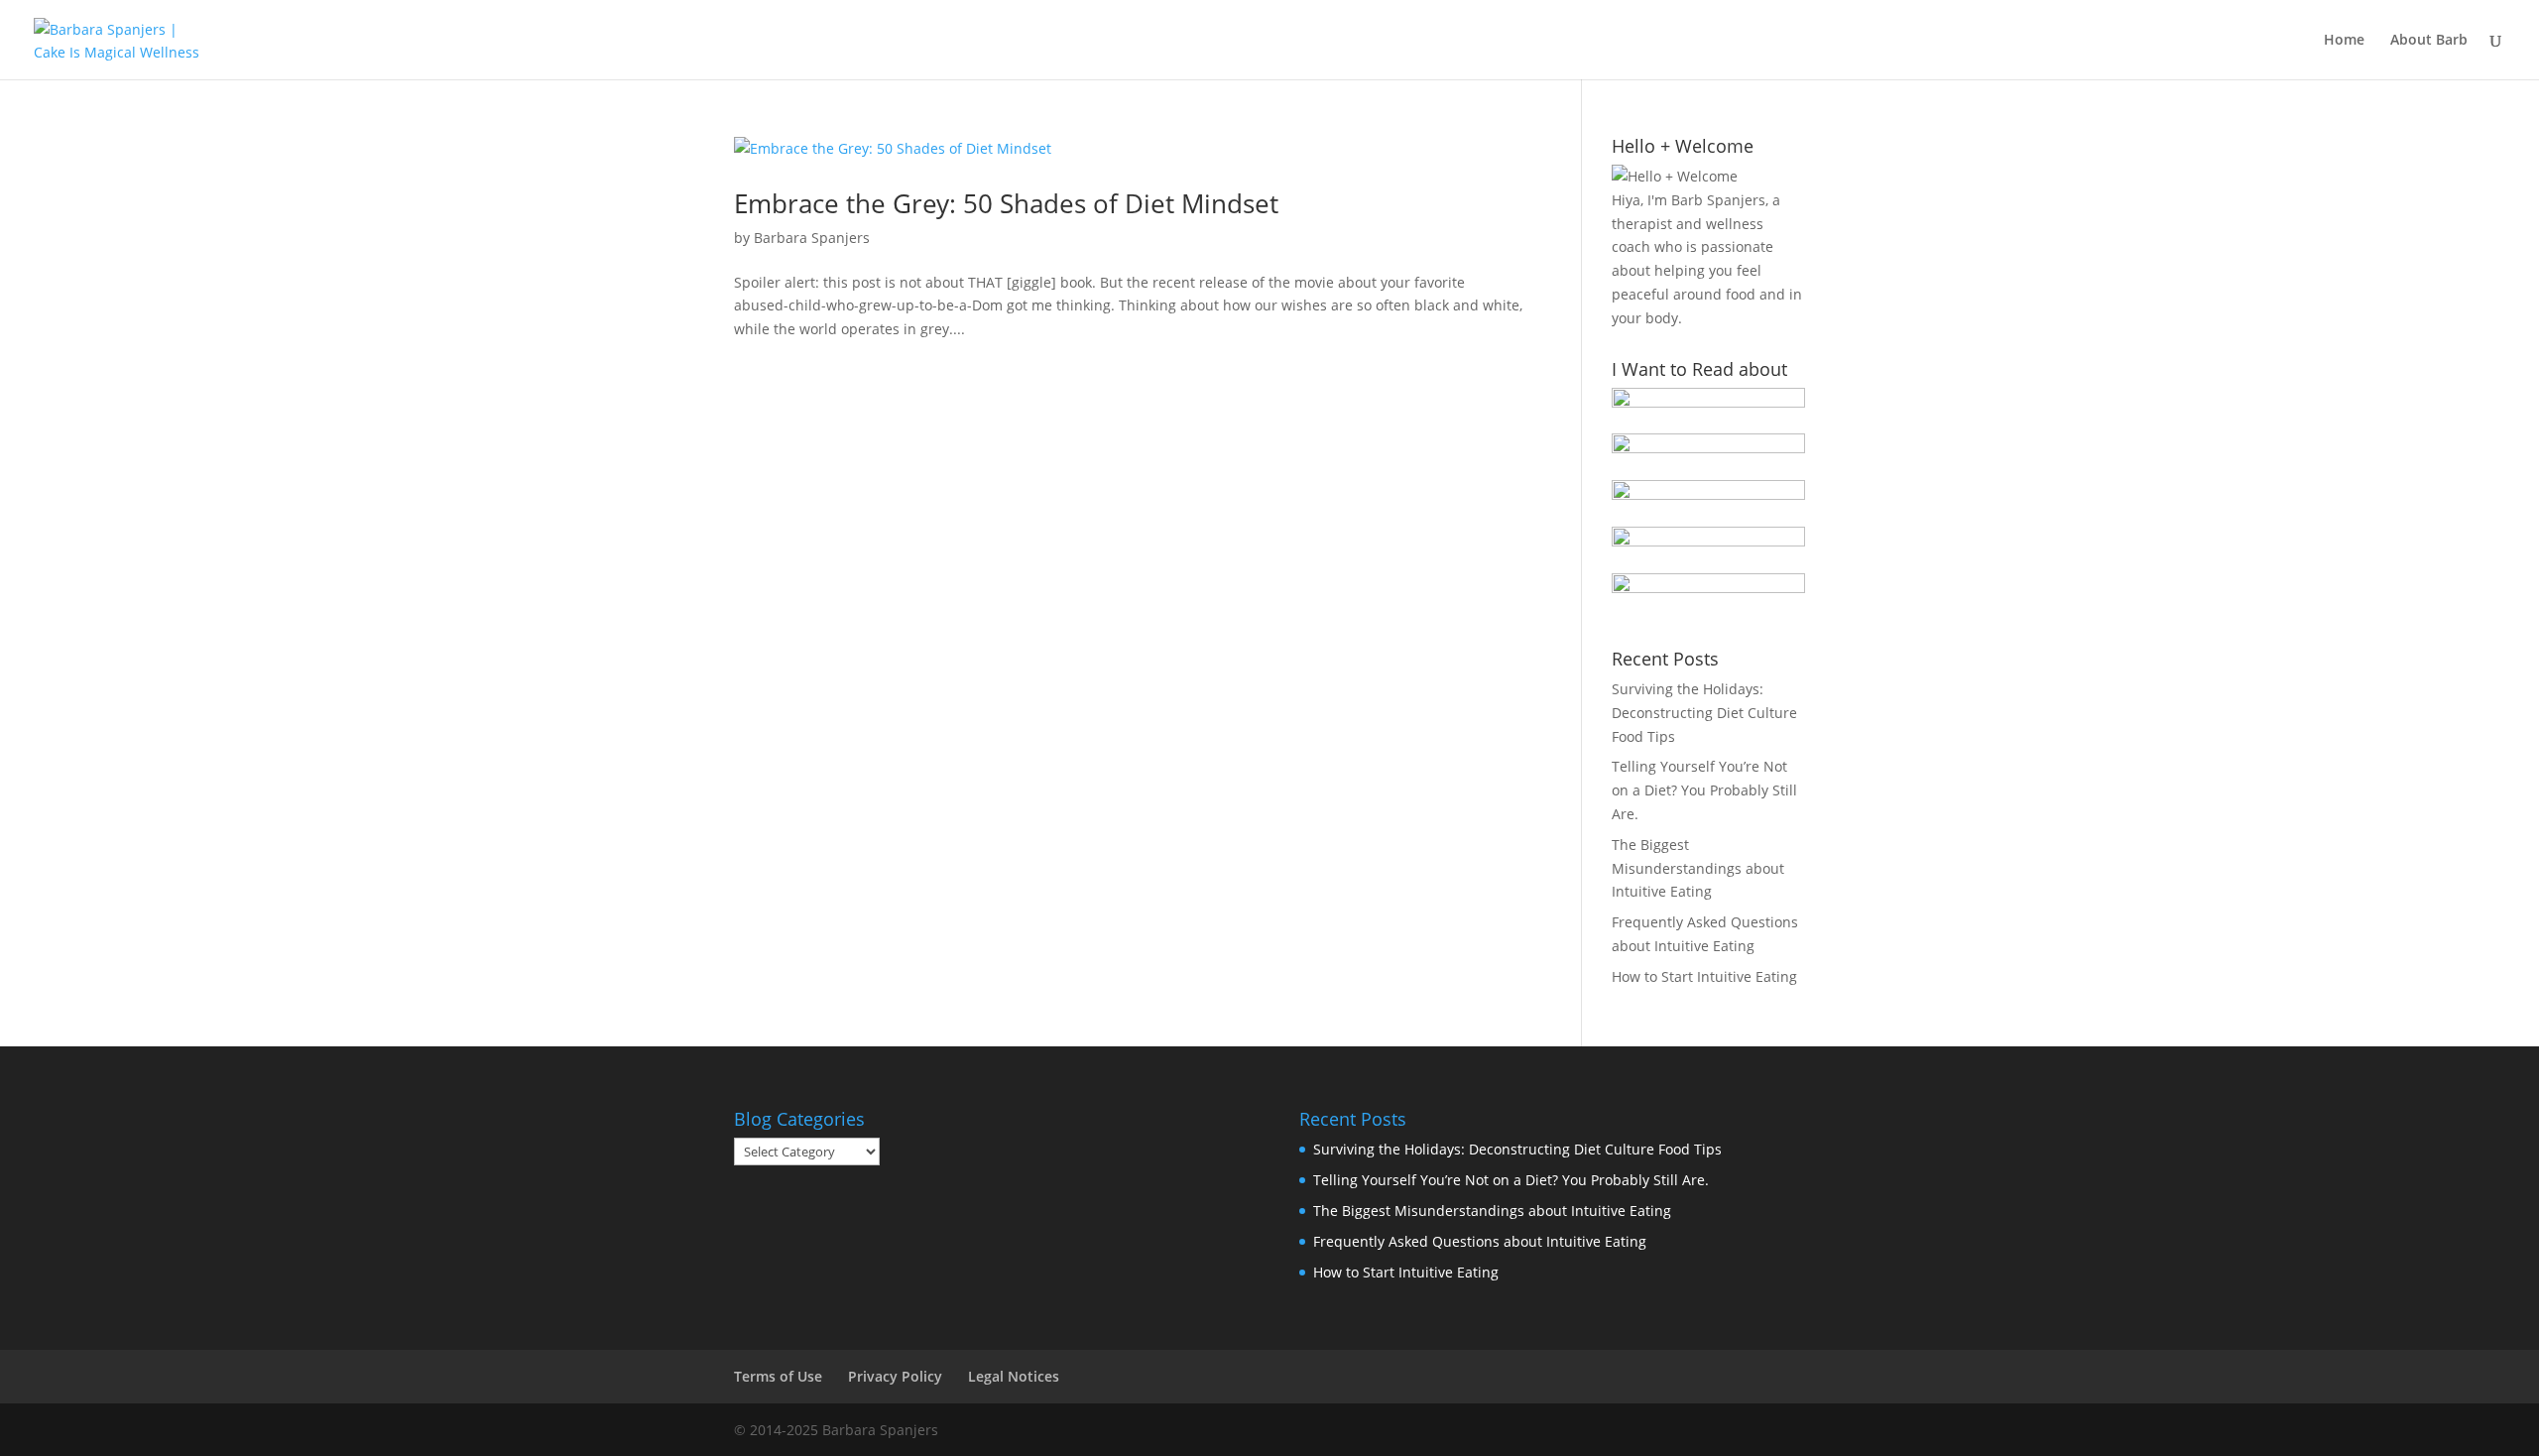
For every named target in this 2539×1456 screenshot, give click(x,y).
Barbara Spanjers (812, 238)
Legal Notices (1014, 1376)
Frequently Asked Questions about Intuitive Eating (1480, 1241)
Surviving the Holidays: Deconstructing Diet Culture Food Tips (1704, 713)
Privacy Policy (895, 1376)
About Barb (2429, 41)
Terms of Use (778, 1376)
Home (2344, 41)
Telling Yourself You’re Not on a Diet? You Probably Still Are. (1704, 790)
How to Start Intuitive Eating (1704, 976)
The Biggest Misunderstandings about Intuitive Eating (1698, 868)
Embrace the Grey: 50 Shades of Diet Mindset (1006, 203)
